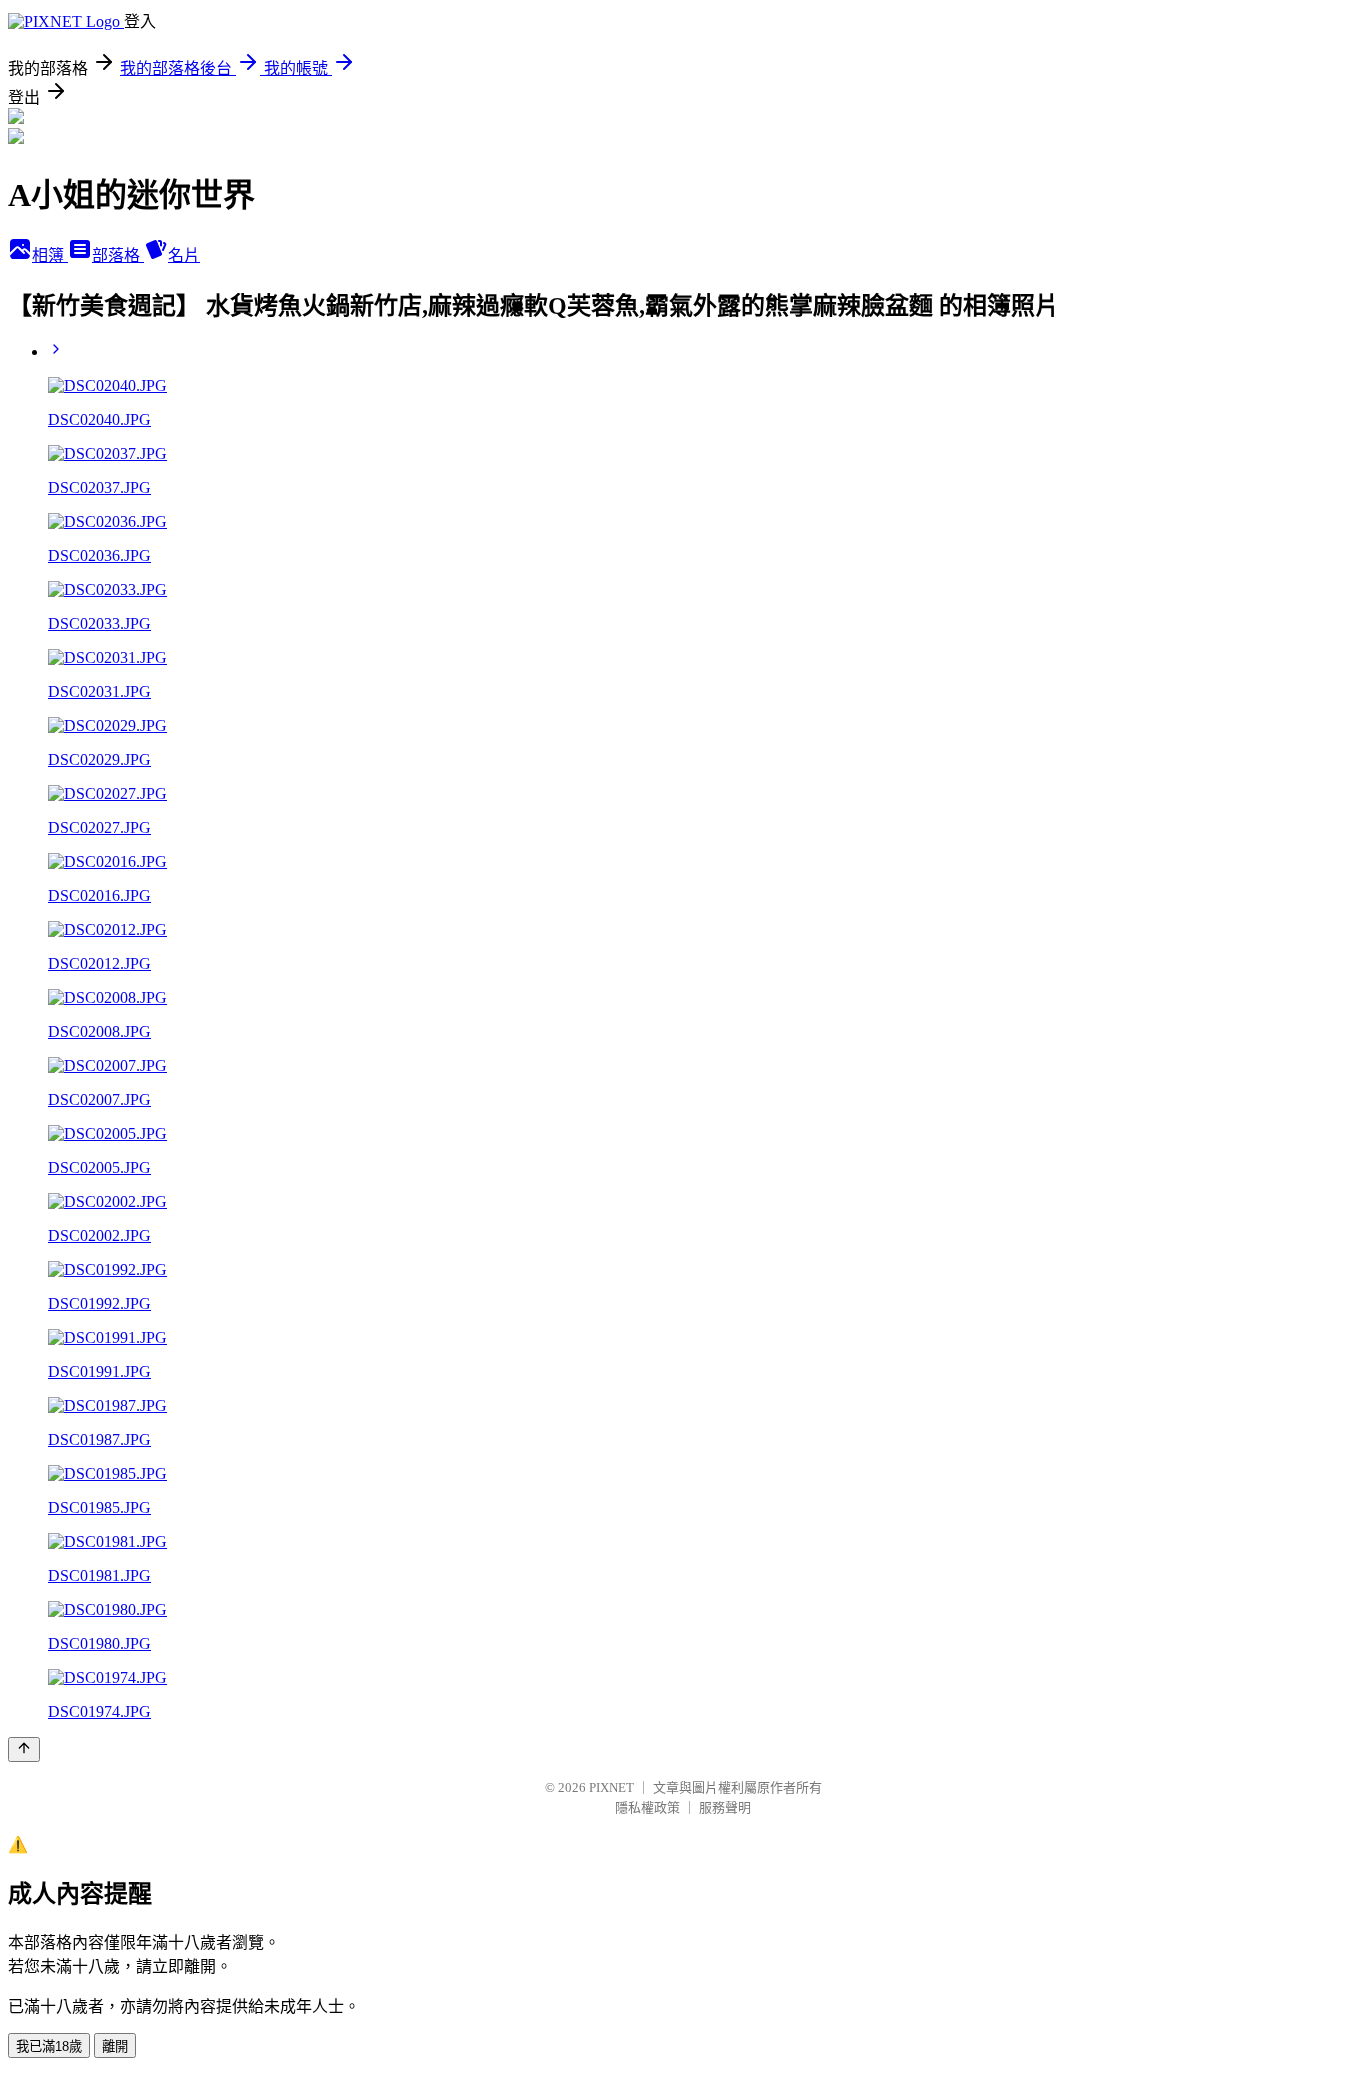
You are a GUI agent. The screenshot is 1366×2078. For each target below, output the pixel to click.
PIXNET (611, 1787)
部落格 (118, 255)
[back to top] (24, 1749)
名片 (184, 255)
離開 (115, 2046)
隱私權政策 (647, 1807)
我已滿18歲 (49, 2046)
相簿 (50, 255)
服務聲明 (725, 1807)
